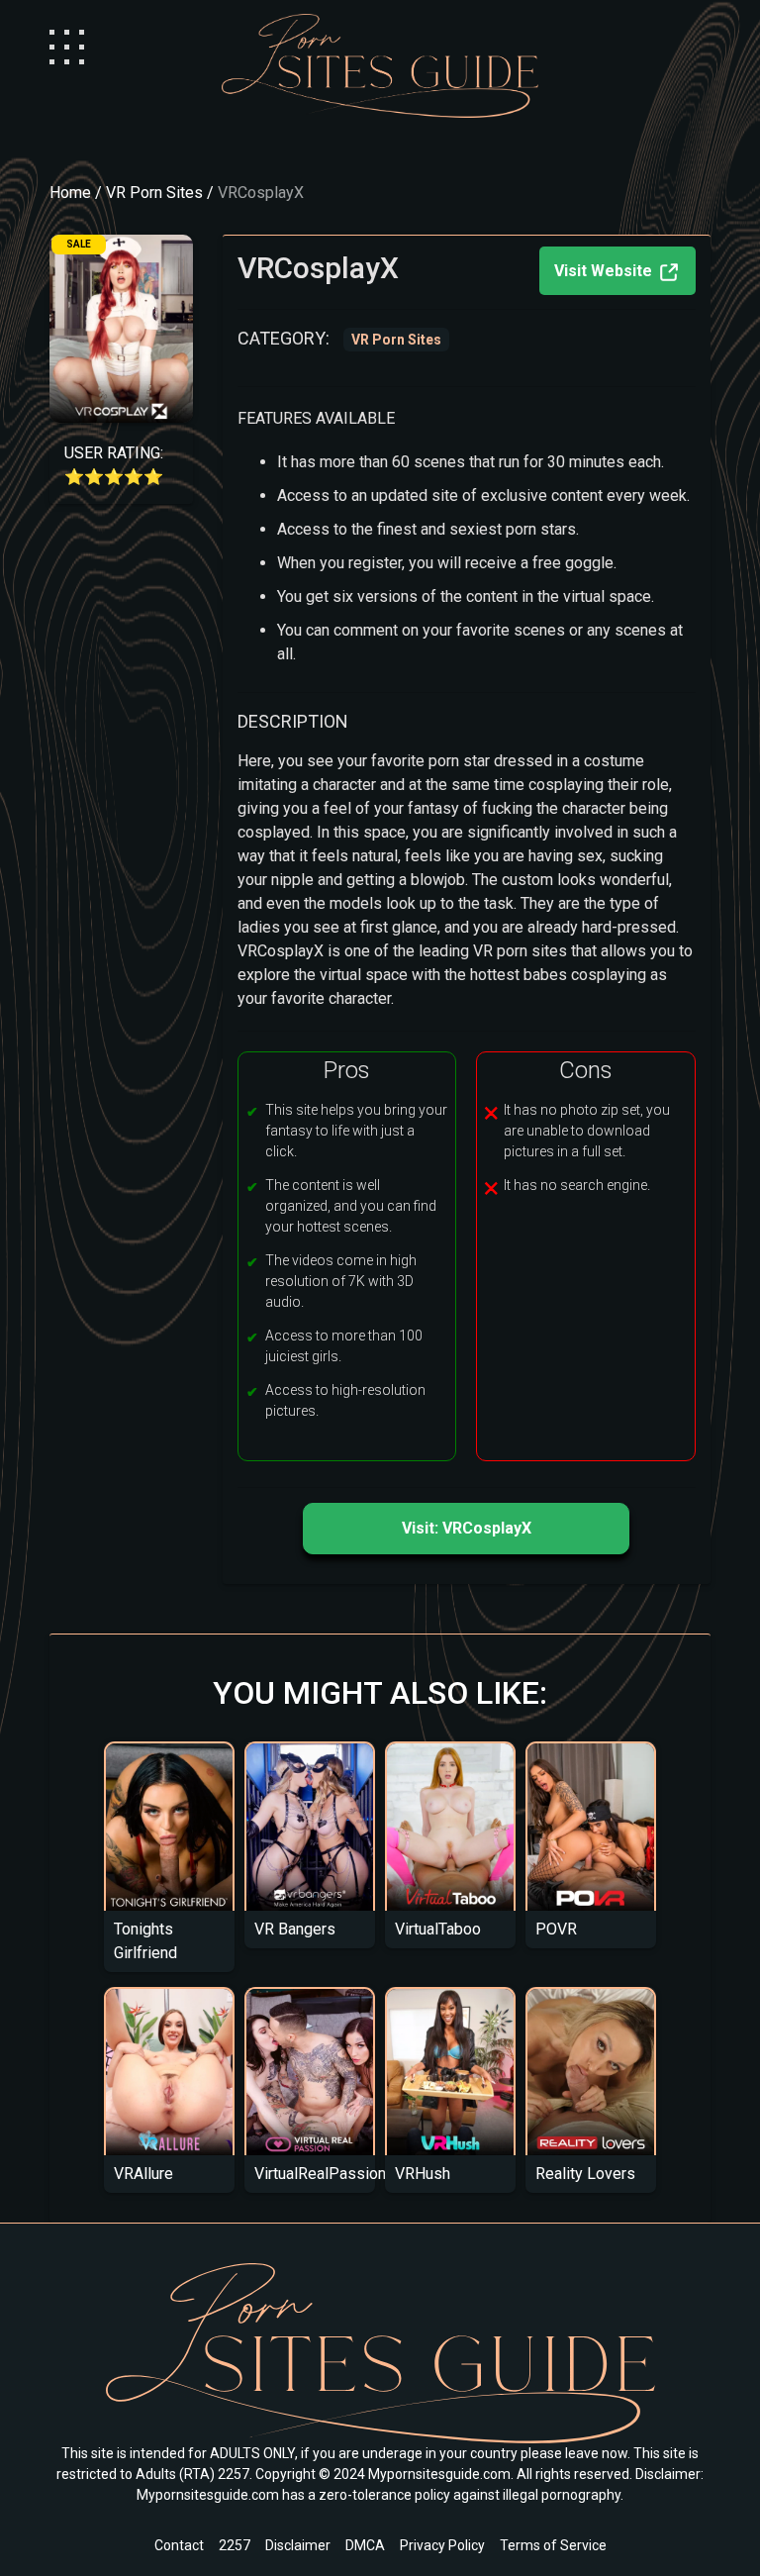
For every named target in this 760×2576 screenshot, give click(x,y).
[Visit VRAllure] (169, 2071)
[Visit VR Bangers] (310, 1826)
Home (70, 193)
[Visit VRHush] (450, 2071)
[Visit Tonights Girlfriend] (169, 1826)
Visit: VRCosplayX (467, 1528)
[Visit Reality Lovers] (591, 2071)
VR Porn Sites (154, 193)
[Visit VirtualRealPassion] (310, 2071)
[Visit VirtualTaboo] (450, 1826)
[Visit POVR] (591, 1826)
